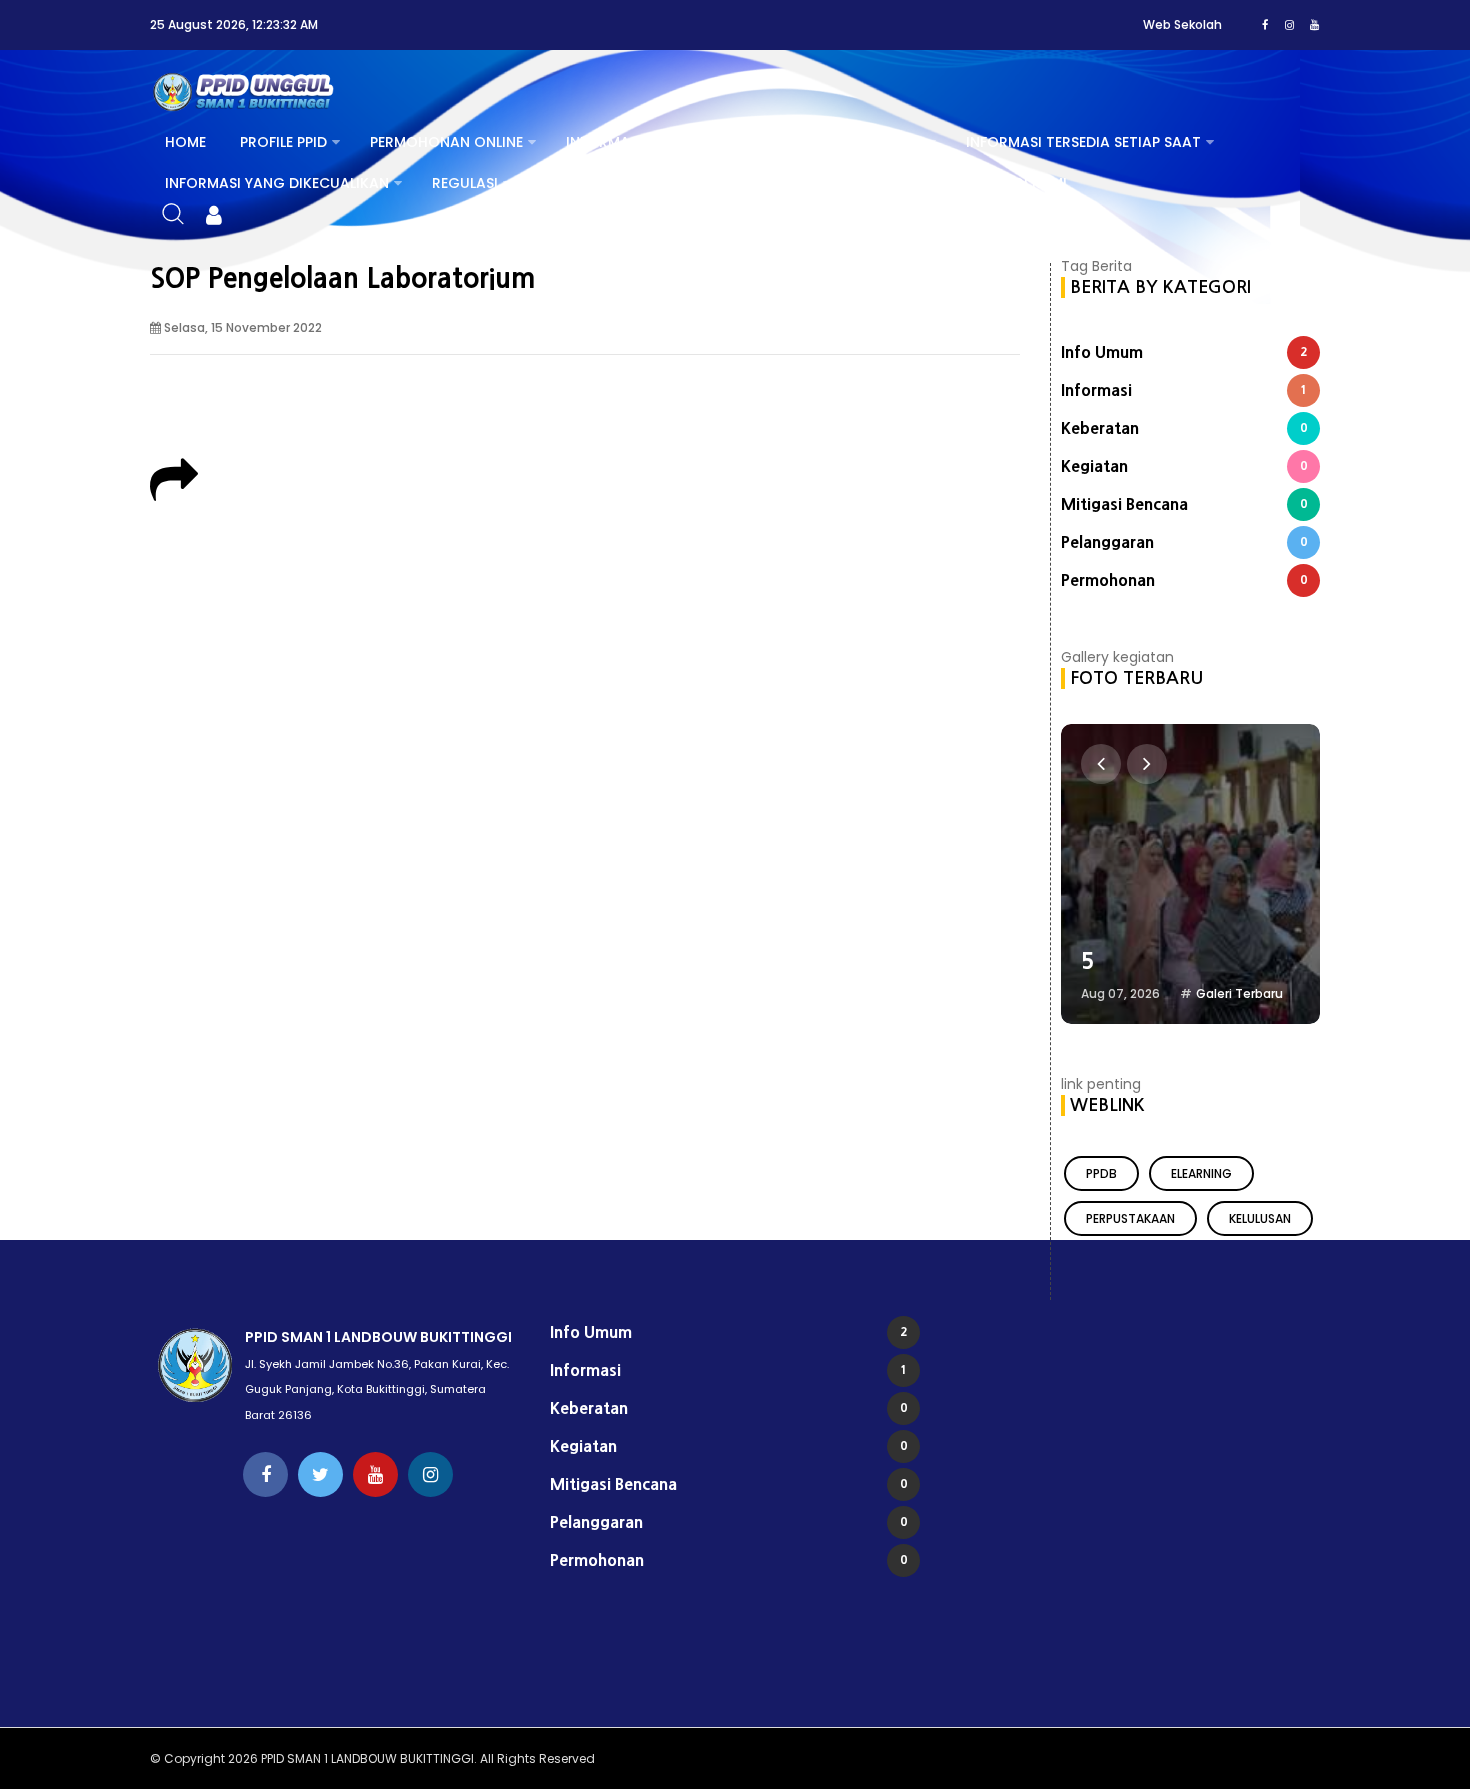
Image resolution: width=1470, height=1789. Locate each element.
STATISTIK (576, 183)
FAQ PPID (901, 183)
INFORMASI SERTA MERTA (836, 142)
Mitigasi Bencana (1184, 504)
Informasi (1184, 390)
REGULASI (465, 183)
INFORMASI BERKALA (636, 142)
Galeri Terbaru (1239, 993)
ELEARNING (1201, 1173)
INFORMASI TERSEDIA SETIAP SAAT (1083, 142)
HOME (185, 142)
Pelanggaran (1184, 542)
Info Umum (1184, 352)
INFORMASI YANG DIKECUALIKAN (277, 183)
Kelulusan (1260, 1218)
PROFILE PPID (283, 142)
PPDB (1101, 1173)
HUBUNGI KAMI (1015, 183)
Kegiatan (1184, 466)
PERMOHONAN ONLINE (446, 142)
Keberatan (1184, 428)
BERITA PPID (695, 183)
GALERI (803, 183)
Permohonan (1184, 580)
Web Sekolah (1182, 25)
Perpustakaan (1130, 1218)
